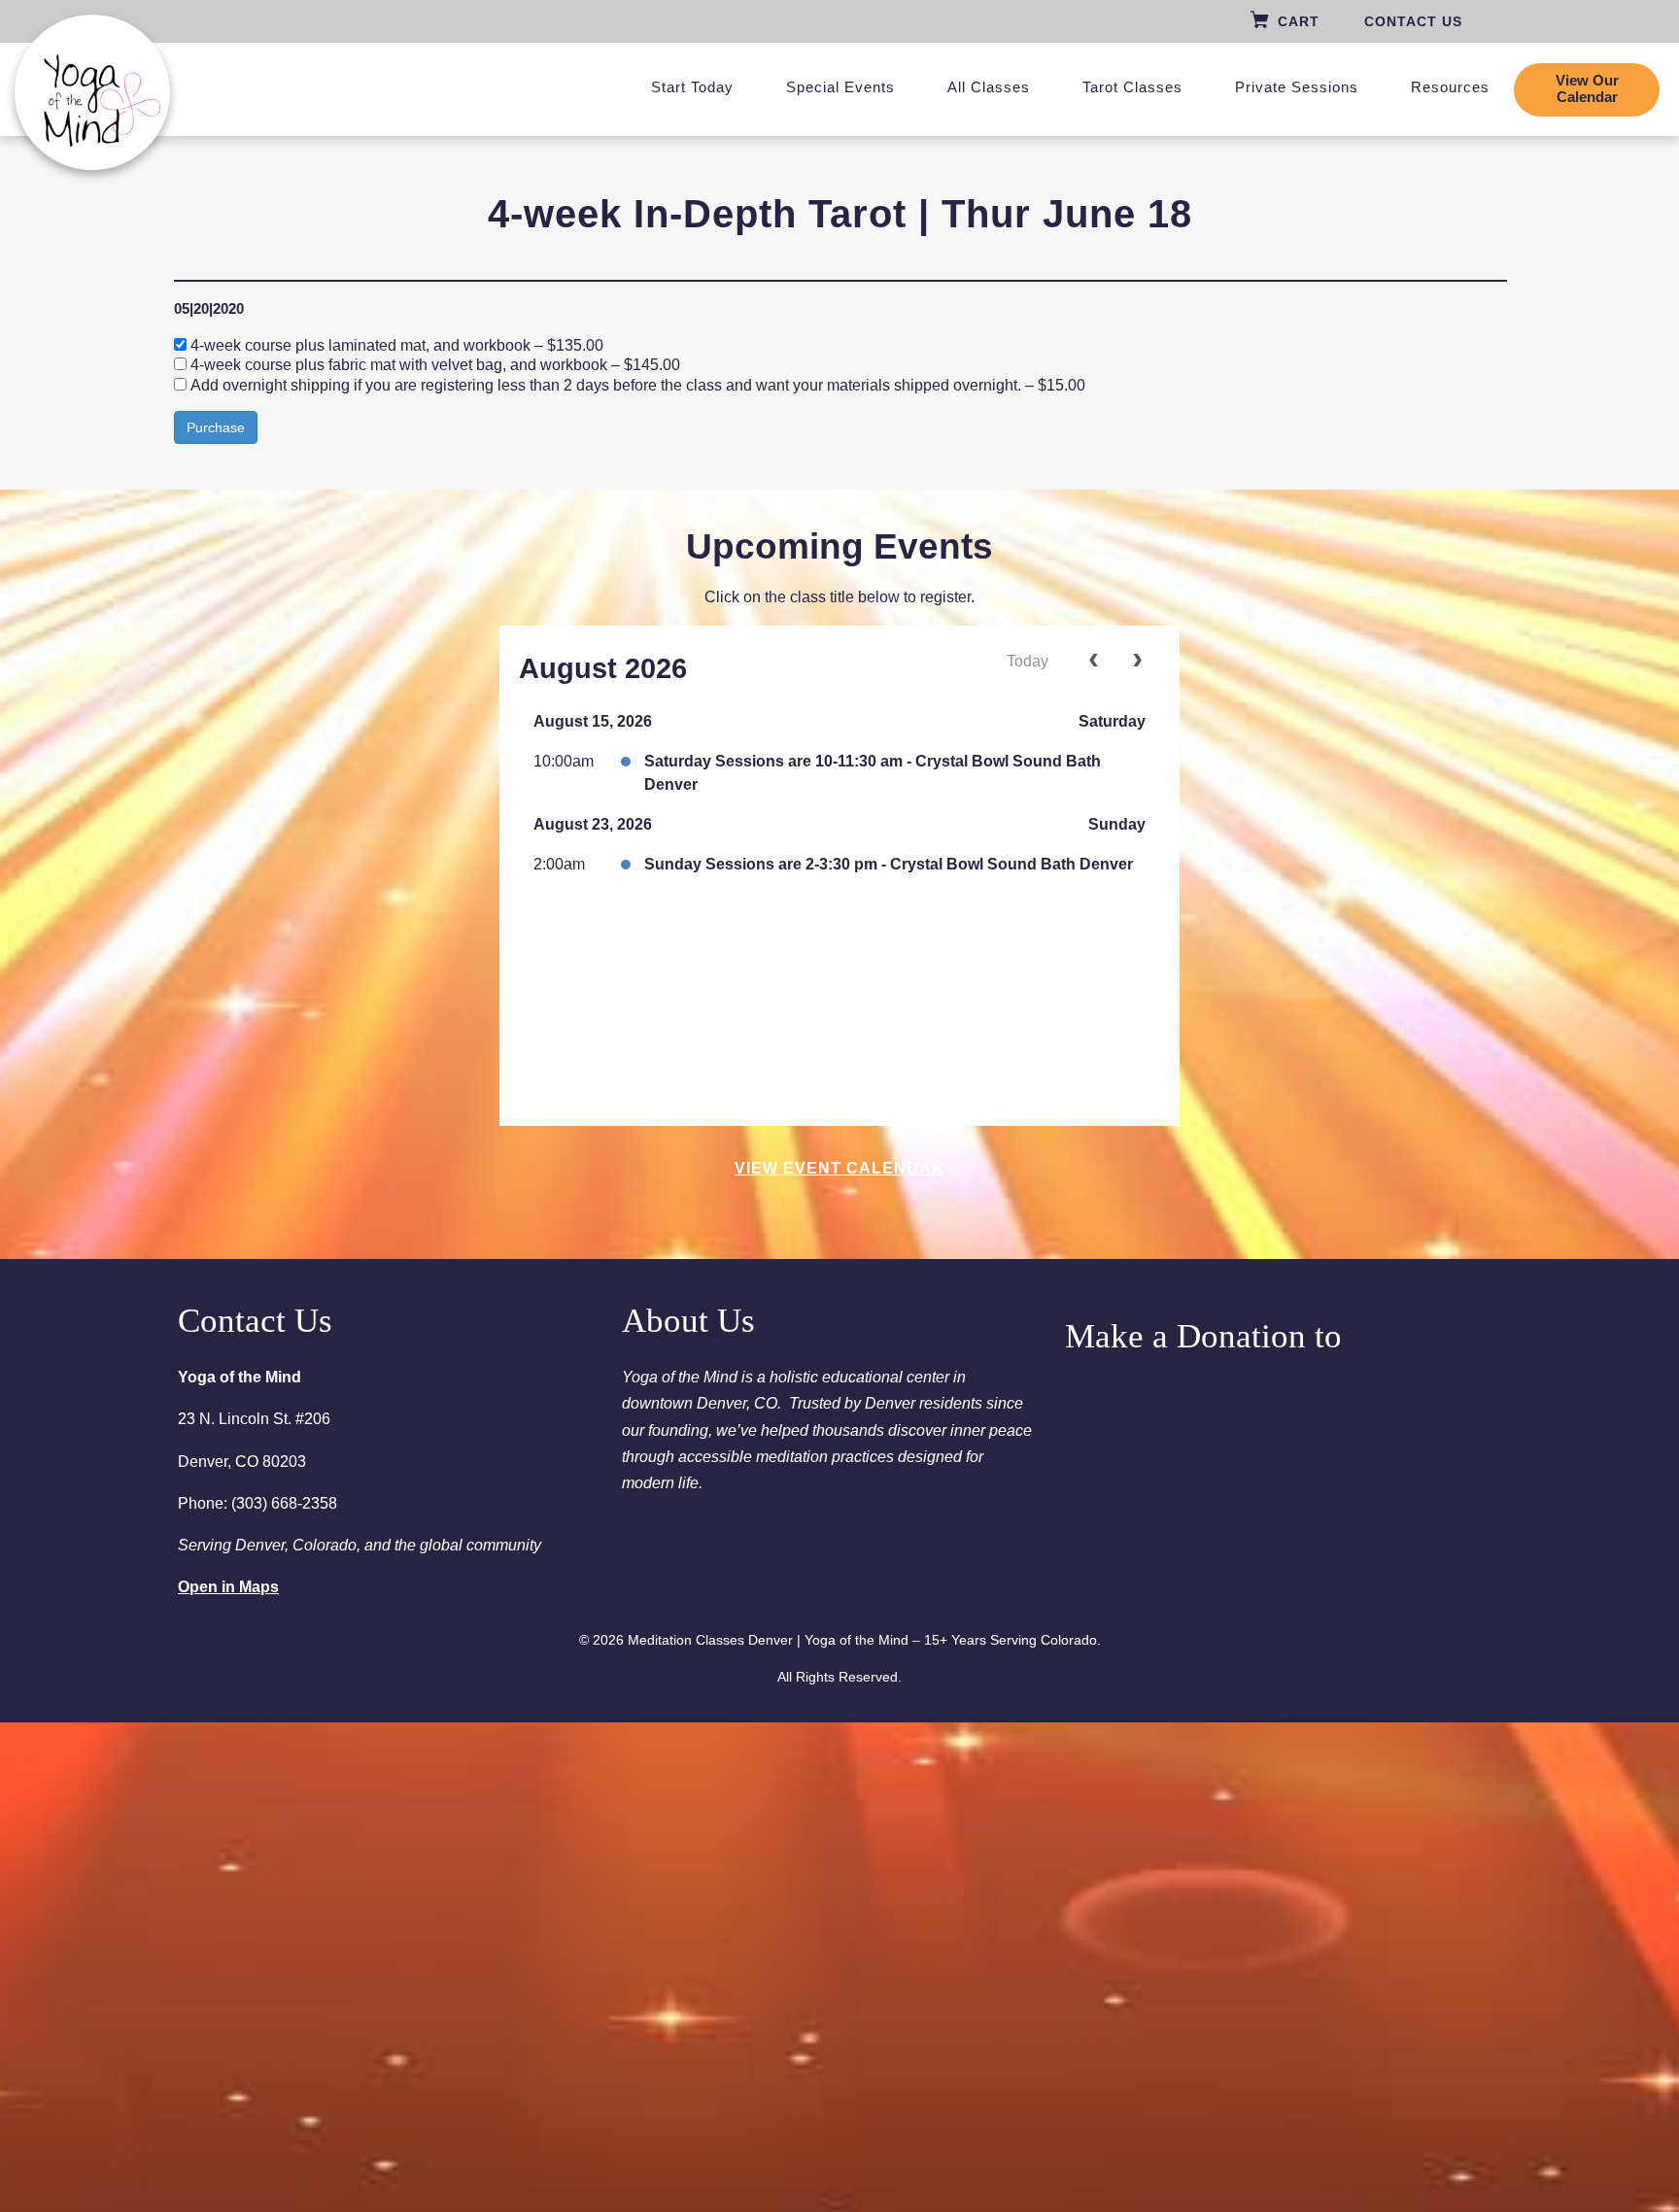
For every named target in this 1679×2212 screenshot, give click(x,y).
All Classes (989, 87)
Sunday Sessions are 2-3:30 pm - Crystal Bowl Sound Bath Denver (889, 864)
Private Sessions (1297, 87)
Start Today (692, 87)
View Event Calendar (839, 1168)
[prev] (1094, 662)
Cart (1299, 21)
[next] (1137, 662)
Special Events (840, 87)
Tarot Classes (1132, 87)
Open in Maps (228, 1587)
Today (1028, 661)
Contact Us (1413, 21)
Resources (1450, 87)
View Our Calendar (1587, 89)
